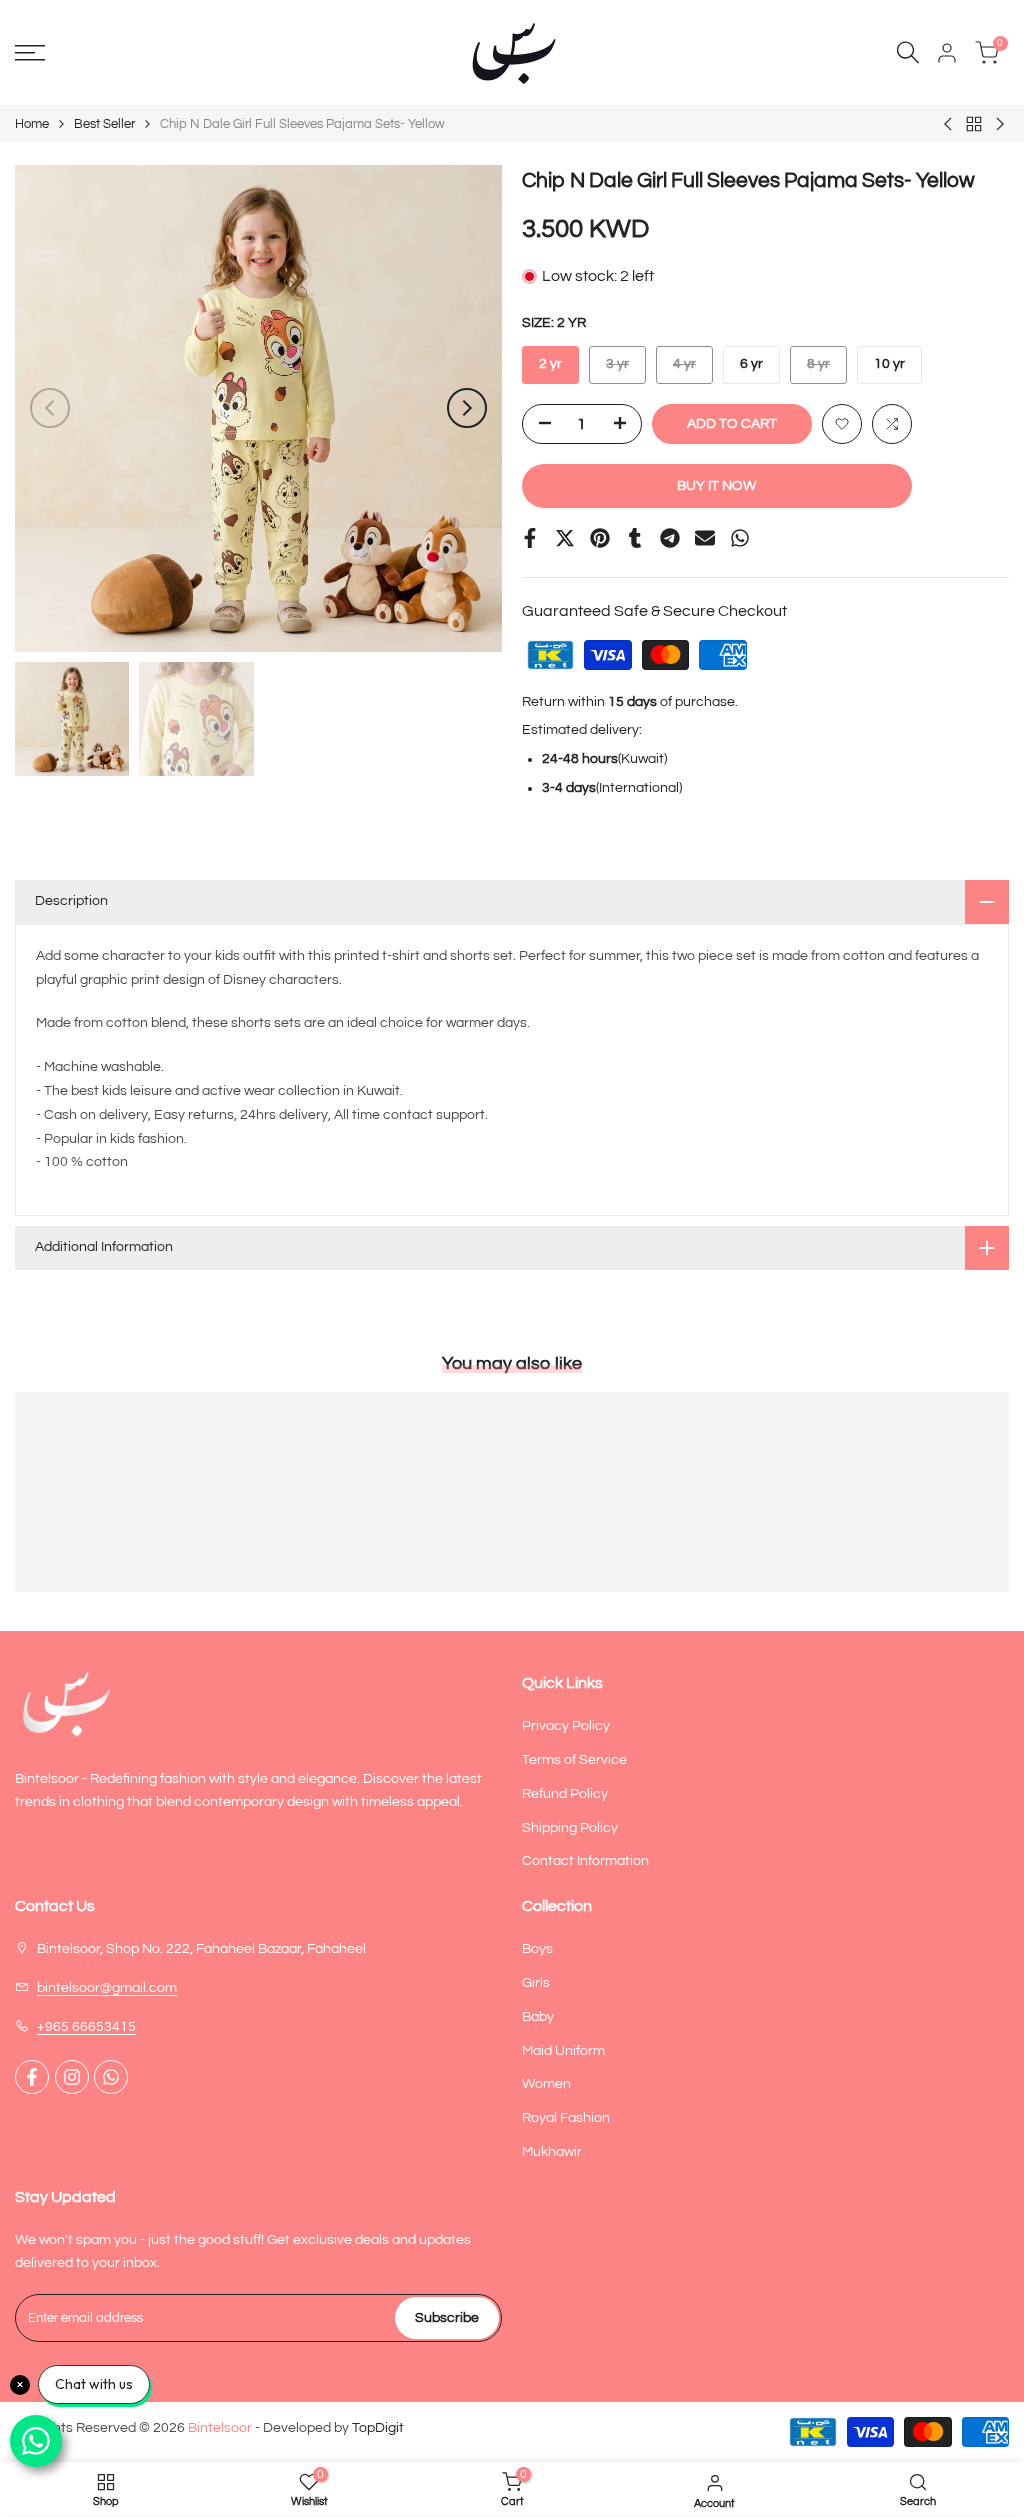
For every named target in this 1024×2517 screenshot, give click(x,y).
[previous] (50, 408)
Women (546, 2084)
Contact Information (585, 1861)
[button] (842, 424)
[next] (467, 408)
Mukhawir (552, 2152)
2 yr (550, 364)
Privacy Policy (566, 1726)
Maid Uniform (563, 2051)
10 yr (889, 364)
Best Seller (104, 124)
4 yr (692, 370)
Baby (538, 2017)
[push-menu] (30, 53)
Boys (537, 1949)
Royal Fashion (566, 2118)
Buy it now (716, 486)
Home (32, 124)
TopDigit (378, 2428)
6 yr (751, 364)
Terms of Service (574, 1760)
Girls (536, 1983)
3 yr (625, 370)
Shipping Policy (570, 1828)
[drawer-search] (908, 52)
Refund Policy (565, 1794)
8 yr (826, 370)
